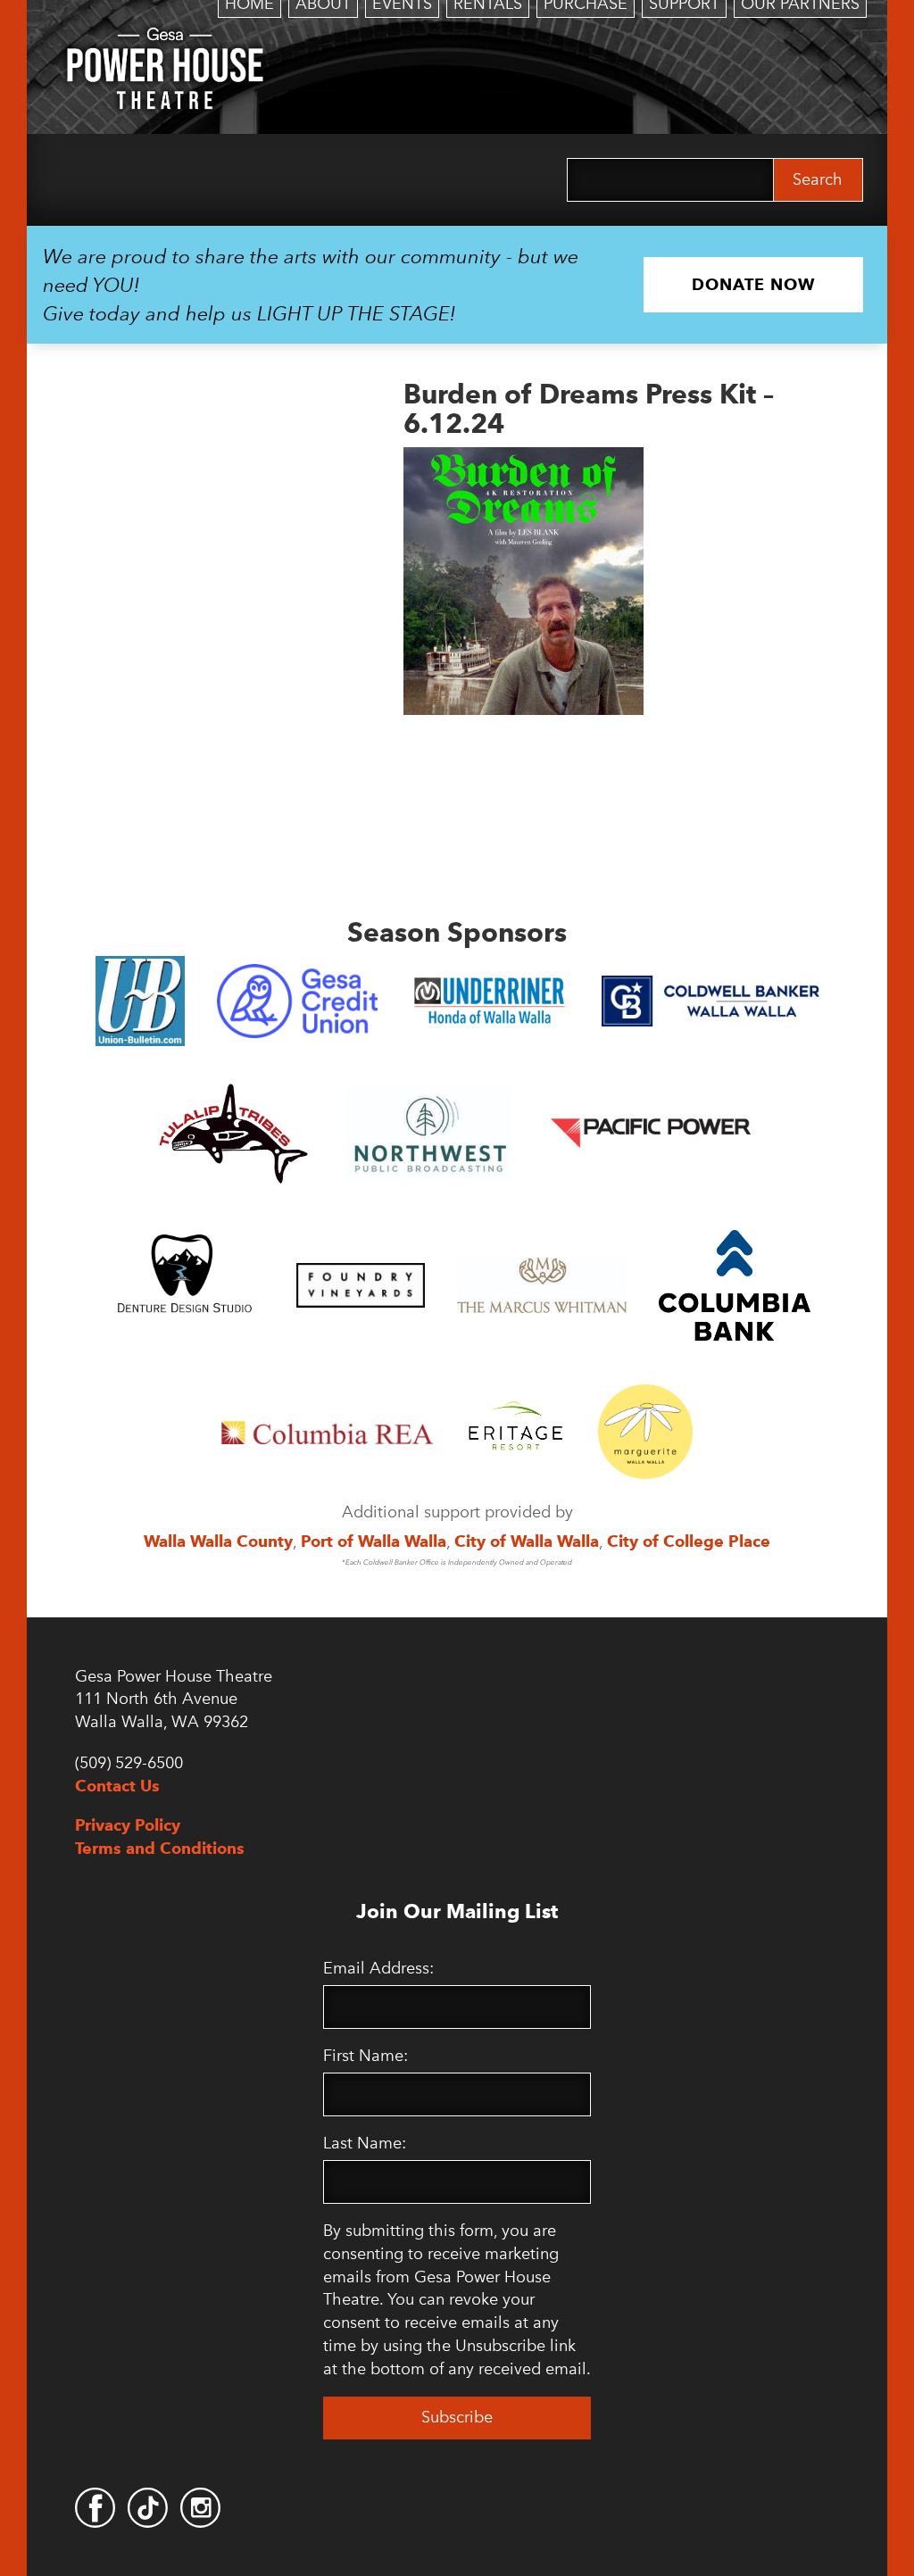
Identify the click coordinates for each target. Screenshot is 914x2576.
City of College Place (689, 1541)
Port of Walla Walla (374, 1541)
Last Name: (365, 2143)
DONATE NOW (753, 284)
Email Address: (378, 1968)
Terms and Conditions (160, 1848)
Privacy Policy (128, 1825)
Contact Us (117, 1786)
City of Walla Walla (527, 1541)
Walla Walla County (218, 1541)
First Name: (366, 2056)
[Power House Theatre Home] (165, 40)
